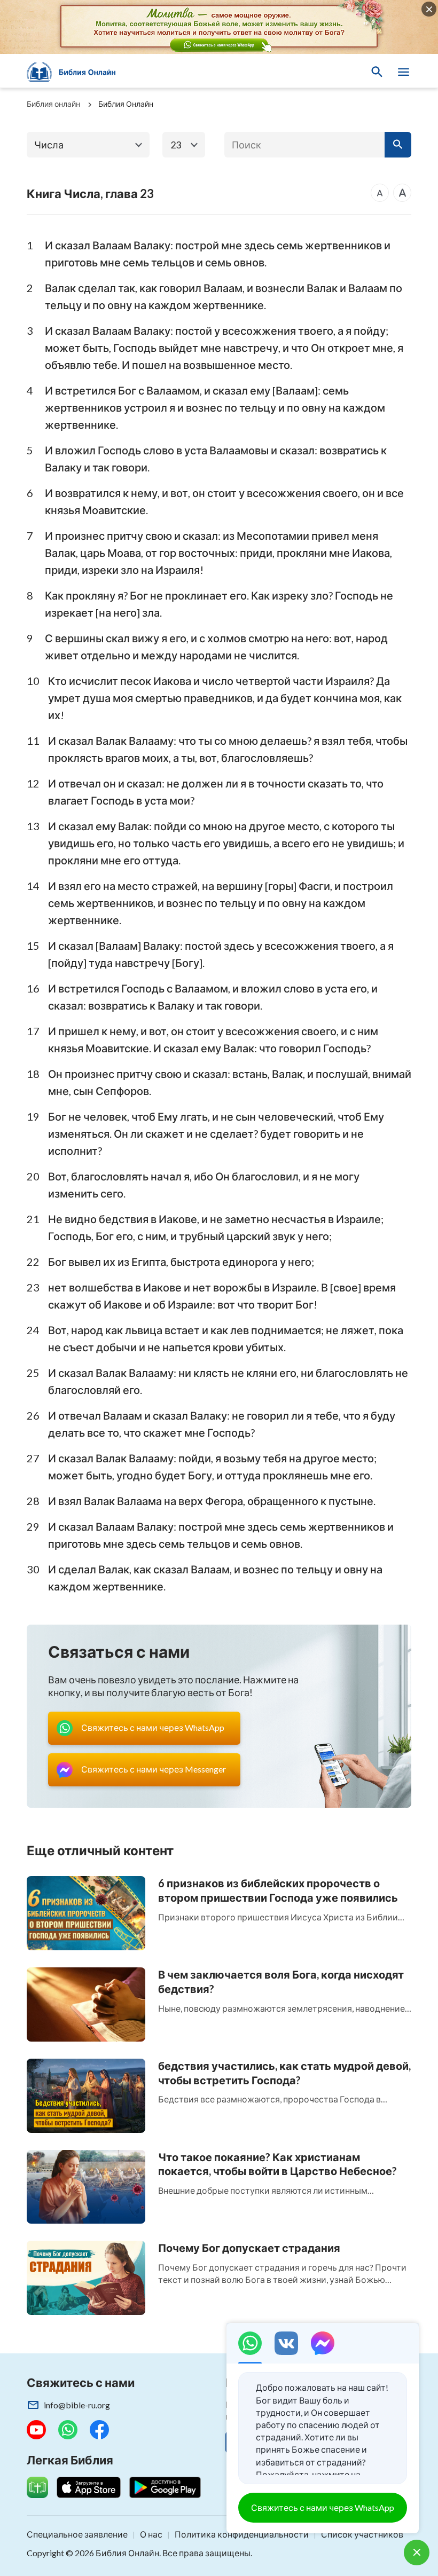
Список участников (362, 2534)
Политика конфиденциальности (242, 2534)
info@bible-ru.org (77, 2405)
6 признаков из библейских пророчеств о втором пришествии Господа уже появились (278, 1890)
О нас (151, 2534)
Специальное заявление (77, 2534)
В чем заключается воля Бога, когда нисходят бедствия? (281, 1982)
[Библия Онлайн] (77, 72)
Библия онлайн (53, 104)
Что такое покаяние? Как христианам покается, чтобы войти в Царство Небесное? (277, 2164)
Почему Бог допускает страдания (249, 2248)
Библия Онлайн (126, 104)
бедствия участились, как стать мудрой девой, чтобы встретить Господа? (284, 2073)
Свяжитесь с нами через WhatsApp (323, 2507)
